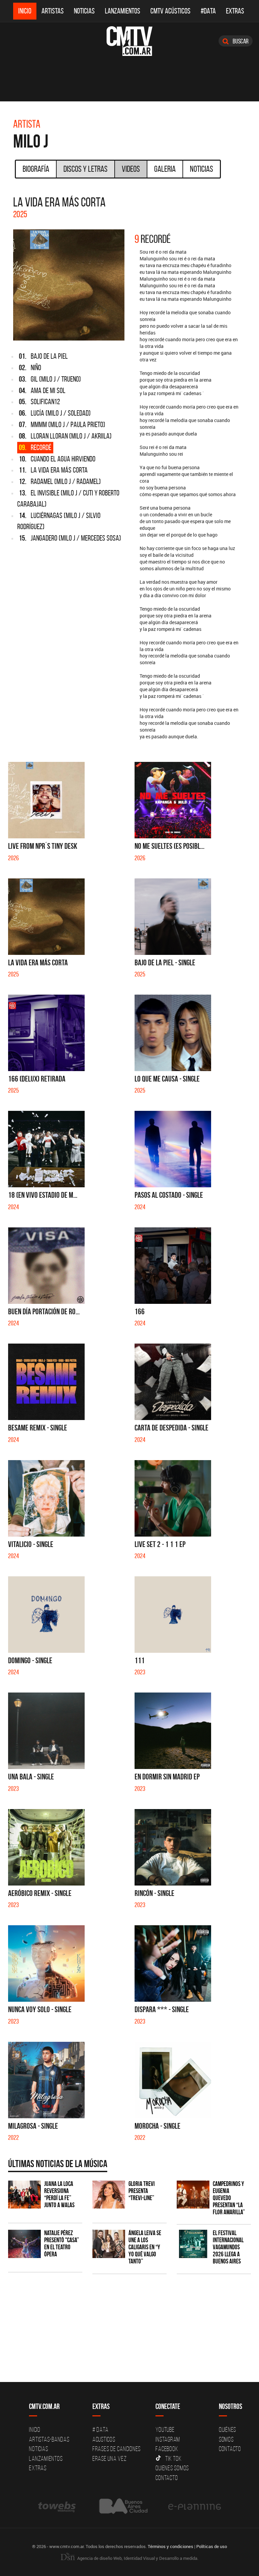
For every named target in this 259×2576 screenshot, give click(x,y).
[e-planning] (195, 2506)
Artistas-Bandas (49, 2439)
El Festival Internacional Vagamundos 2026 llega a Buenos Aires (228, 2247)
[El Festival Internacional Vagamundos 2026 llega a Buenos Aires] (193, 2244)
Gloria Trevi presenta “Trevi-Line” (142, 2191)
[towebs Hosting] (57, 2506)
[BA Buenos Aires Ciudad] (123, 2506)
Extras (235, 11)
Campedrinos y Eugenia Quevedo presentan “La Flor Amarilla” (229, 2198)
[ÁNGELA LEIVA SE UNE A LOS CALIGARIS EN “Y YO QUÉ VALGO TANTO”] (109, 2244)
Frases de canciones (117, 2449)
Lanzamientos (123, 11)
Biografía (36, 169)
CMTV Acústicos (170, 11)
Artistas (53, 11)
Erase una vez (110, 2458)
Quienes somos (172, 2468)
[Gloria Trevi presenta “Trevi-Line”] (109, 2195)
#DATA (208, 11)
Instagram (168, 2439)
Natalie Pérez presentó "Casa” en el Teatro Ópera (62, 2244)
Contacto (167, 2478)
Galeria (165, 169)
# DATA (100, 2429)
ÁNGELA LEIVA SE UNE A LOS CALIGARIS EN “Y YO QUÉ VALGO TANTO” (145, 2247)
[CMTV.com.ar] (129, 41)
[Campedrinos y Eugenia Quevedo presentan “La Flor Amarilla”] (193, 2195)
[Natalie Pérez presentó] (24, 2244)
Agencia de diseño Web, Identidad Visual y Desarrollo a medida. (137, 2558)
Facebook (167, 2449)
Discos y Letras (85, 169)
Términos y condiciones (170, 2546)
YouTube (165, 2429)
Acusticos (104, 2439)
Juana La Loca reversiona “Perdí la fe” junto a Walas (59, 2194)
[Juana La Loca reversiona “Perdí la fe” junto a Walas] (24, 2195)
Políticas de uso (212, 2546)
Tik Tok (173, 2458)
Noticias (84, 11)
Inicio (25, 11)
